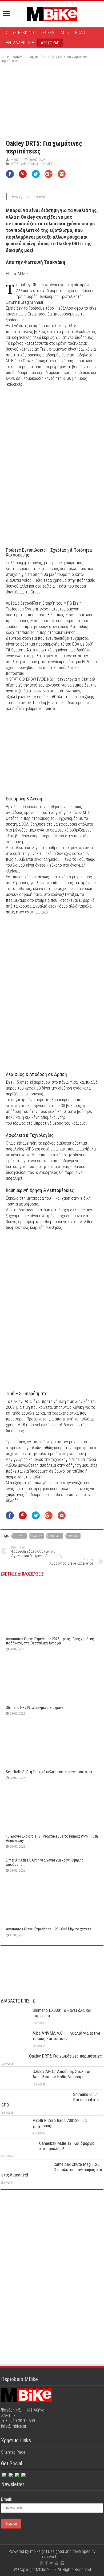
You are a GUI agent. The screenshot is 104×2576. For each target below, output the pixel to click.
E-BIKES (47, 32)
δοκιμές (55, 1536)
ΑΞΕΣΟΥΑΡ (50, 43)
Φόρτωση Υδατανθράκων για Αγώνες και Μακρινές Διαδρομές (37, 1552)
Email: (7, 2499)
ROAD (80, 32)
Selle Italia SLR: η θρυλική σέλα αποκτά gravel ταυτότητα (50, 1772)
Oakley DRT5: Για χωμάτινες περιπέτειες (65, 2056)
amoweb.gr (52, 2557)
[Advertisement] (52, 2234)
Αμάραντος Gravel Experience (71, 1562)
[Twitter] (10, 2474)
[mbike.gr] (52, 13)
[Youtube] (57, 2563)
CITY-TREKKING (20, 32)
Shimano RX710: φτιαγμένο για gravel (35, 1707)
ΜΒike (15, 160)
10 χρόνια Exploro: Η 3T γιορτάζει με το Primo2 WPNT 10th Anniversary (52, 1838)
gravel (20, 1536)
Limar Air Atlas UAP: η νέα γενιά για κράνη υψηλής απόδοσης (45, 1862)
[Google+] (41, 2563)
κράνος (74, 1536)
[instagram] (17, 2474)
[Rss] (23, 2474)
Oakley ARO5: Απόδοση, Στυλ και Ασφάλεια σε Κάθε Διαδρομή (61, 2074)
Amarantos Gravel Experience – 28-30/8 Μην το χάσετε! (49, 1929)
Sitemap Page (13, 2452)
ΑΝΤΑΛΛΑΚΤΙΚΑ (20, 43)
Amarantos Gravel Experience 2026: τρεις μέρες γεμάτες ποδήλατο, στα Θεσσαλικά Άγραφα (50, 1641)
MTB (65, 32)
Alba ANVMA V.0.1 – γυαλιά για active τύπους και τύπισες (66, 2036)
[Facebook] (4, 2474)
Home (5, 57)
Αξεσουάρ (37, 57)
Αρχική (33, 164)
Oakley (37, 1536)
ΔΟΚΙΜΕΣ (19, 57)
